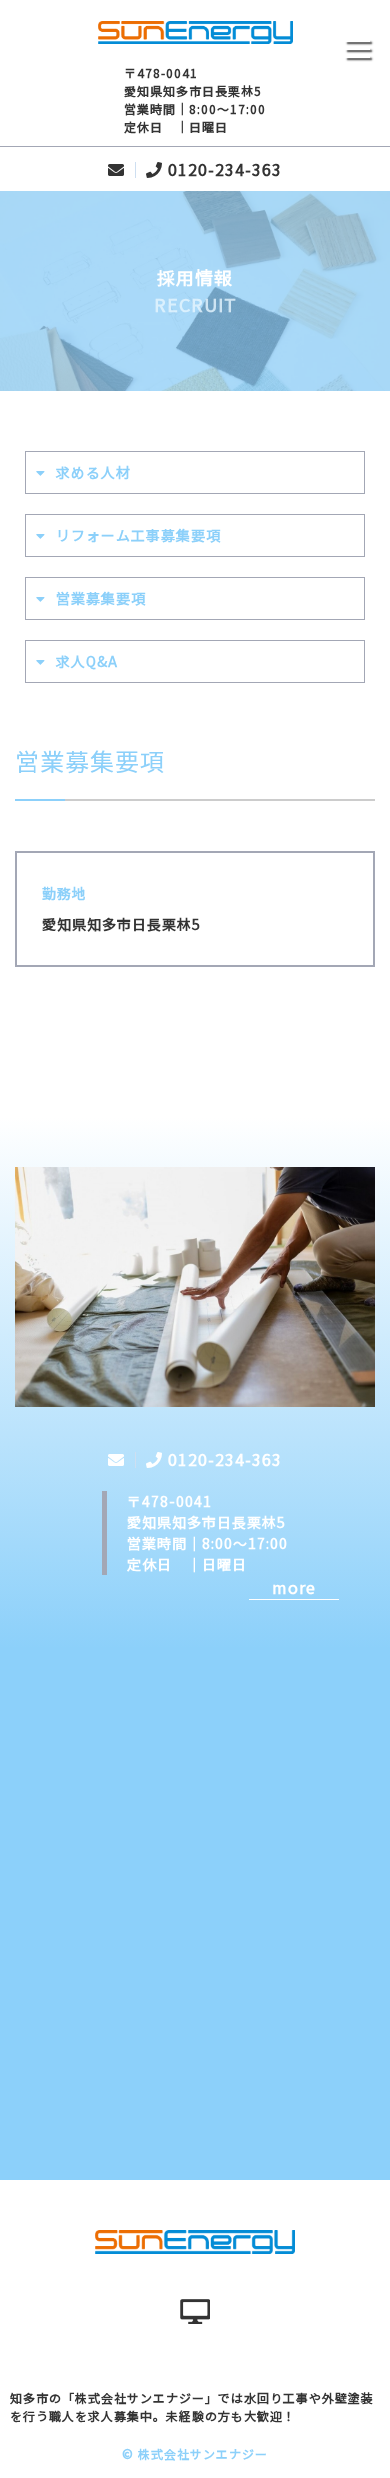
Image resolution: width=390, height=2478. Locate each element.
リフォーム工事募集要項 (138, 535)
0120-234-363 (225, 169)
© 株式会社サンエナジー (195, 2453)
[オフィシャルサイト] (195, 2312)
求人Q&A (87, 661)
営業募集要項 (101, 598)
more (294, 1587)
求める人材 (93, 472)
